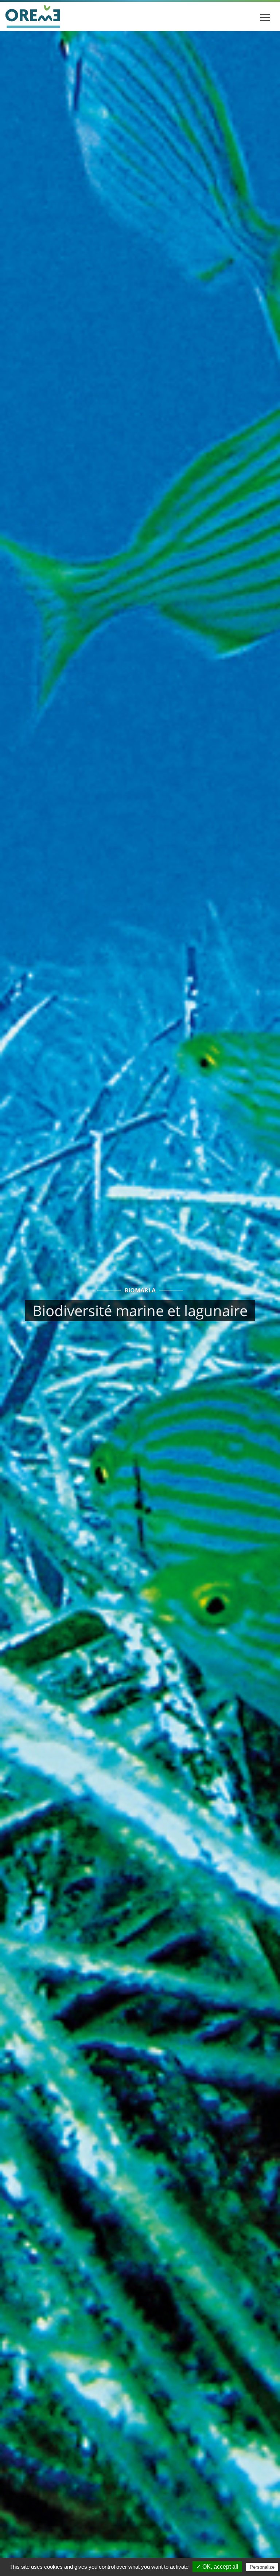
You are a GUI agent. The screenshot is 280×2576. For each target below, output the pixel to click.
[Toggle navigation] (265, 16)
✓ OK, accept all (217, 2567)
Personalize (262, 2567)
